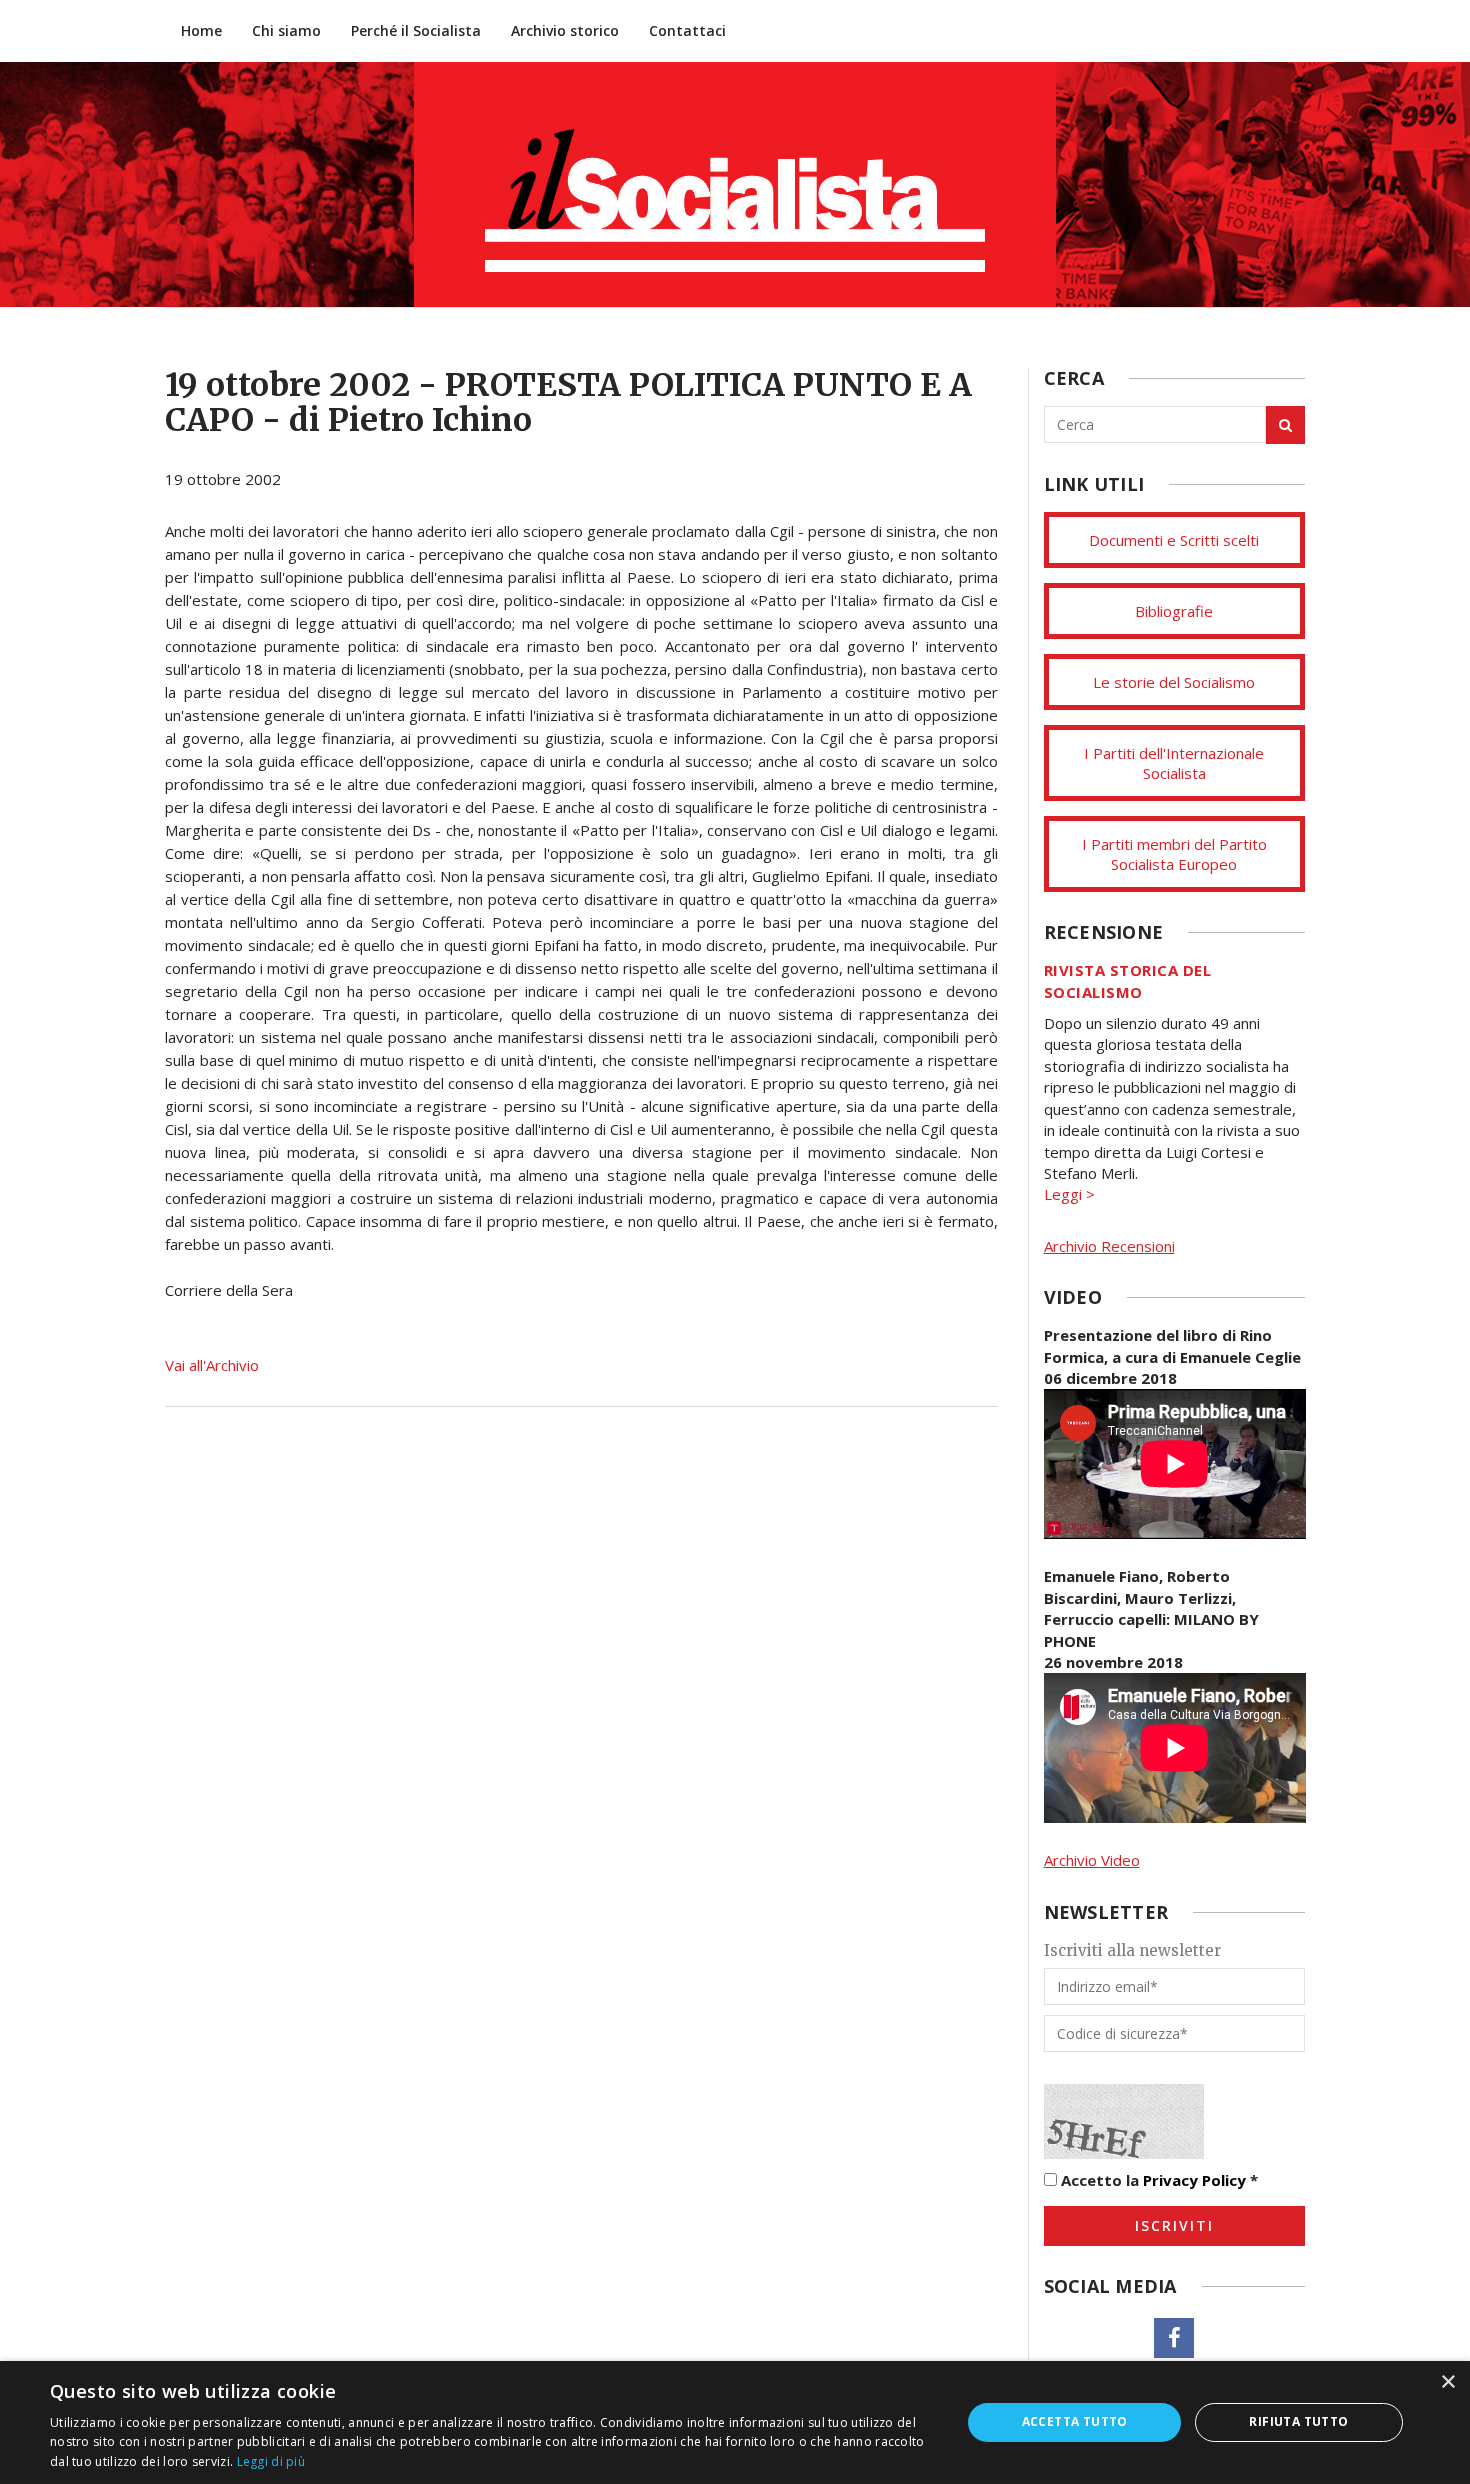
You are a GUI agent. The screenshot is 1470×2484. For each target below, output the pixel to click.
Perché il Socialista (416, 30)
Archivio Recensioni (1109, 1246)
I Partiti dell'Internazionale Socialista (1174, 763)
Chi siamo (286, 30)
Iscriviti (1174, 2225)
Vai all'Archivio (212, 1365)
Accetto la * (1157, 2180)
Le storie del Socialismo (1174, 682)
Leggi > (1069, 1194)
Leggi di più (271, 2461)
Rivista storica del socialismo (1128, 980)
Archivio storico (565, 30)
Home (201, 30)
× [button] (1447, 2382)
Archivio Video (1092, 1860)
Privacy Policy (1194, 2180)
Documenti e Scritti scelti (1174, 540)
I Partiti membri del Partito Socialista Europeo (1174, 854)
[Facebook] (1174, 2338)
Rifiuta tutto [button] (1298, 2421)
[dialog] (735, 2422)
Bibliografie (1174, 611)
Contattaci (687, 30)
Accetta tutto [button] (1075, 2421)
